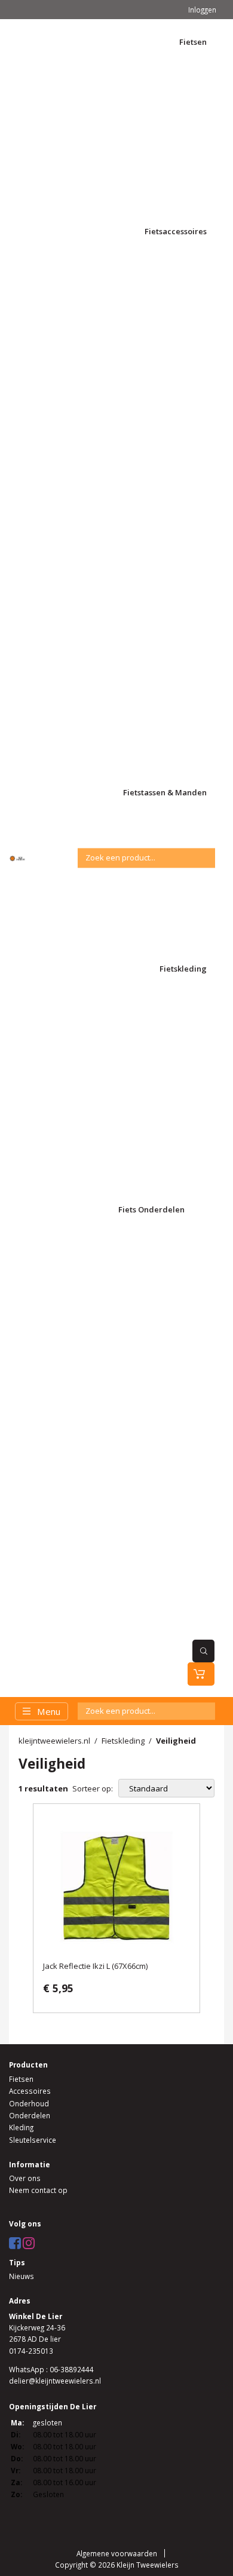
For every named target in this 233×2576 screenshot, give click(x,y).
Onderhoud (29, 2103)
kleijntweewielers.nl (54, 1741)
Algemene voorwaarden (117, 2553)
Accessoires (30, 2091)
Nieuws (22, 2276)
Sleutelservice (33, 2140)
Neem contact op (38, 2190)
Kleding (21, 2127)
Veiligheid (176, 1741)
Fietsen (21, 2079)
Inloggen (202, 10)
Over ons (25, 2178)
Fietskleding (123, 1741)
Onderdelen (30, 2115)
